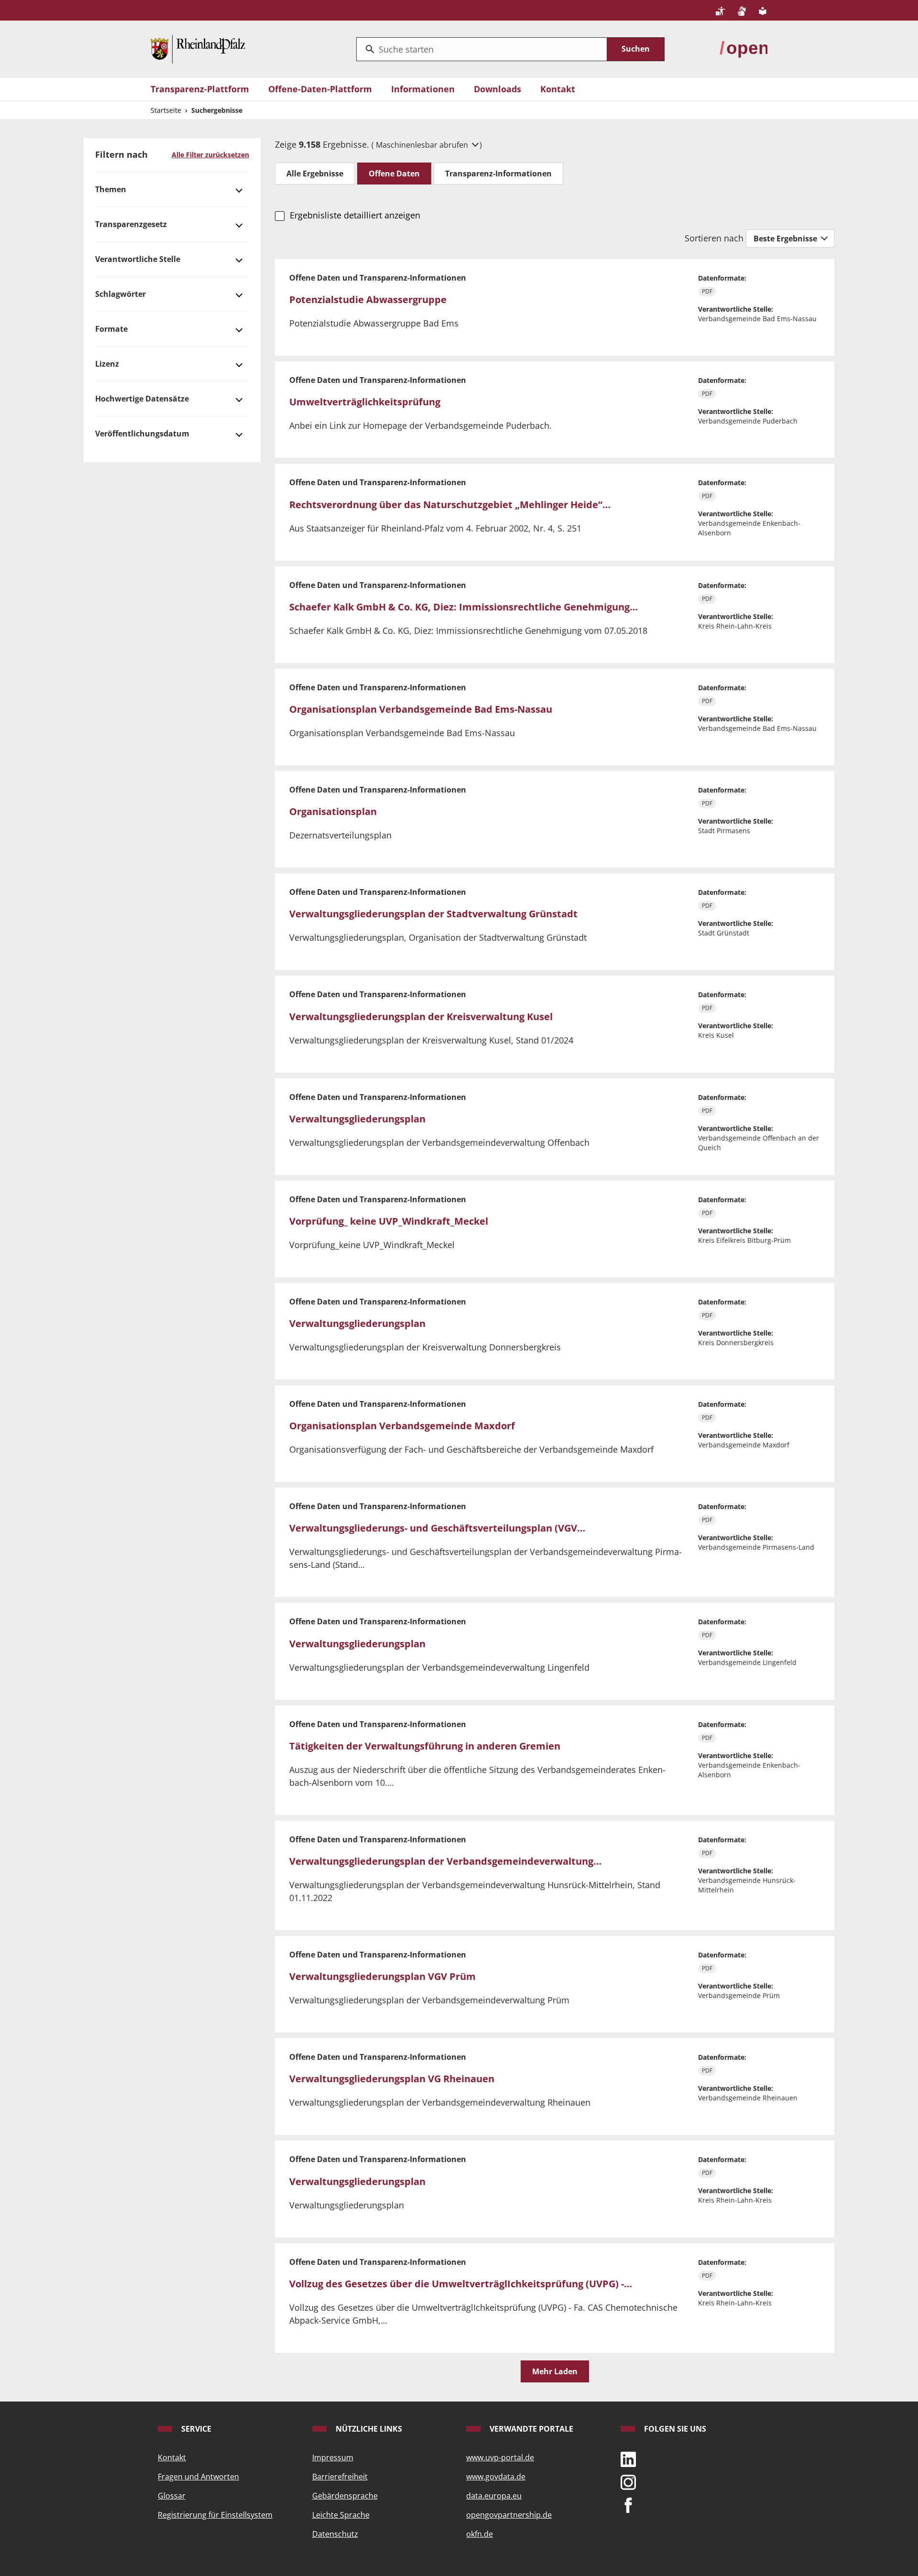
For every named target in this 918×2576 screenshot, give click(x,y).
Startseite (166, 110)
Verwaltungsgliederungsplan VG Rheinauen (392, 2079)
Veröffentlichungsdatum (142, 434)
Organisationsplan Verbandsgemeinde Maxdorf (402, 1426)
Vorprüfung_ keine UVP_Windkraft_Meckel (389, 1221)
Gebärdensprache (345, 2496)
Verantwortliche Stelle (138, 259)
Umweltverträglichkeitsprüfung (365, 402)
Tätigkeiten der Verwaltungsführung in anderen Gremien (425, 1746)
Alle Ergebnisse (315, 174)
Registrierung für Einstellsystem (215, 2515)
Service (195, 2429)
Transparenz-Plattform (200, 89)
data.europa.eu (494, 2496)
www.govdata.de (496, 2477)
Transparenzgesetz (131, 224)
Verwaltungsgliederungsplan (357, 1119)
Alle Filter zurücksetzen (210, 155)
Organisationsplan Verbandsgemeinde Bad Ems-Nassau (421, 709)
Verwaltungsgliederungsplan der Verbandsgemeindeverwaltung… (445, 1861)
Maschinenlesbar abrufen (423, 145)
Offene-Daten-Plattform (320, 89)
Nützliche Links (368, 2429)
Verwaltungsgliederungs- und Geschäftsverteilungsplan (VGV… (437, 1528)
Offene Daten (394, 174)
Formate (111, 329)
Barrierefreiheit (340, 2477)
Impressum (333, 2457)
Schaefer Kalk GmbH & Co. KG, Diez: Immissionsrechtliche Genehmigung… (464, 607)
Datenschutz (335, 2534)
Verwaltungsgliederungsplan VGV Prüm (382, 1976)
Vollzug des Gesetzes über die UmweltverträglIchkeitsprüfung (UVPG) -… (461, 2284)
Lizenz (107, 364)
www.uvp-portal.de (500, 2457)
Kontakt (558, 89)
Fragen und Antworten (198, 2477)
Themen (111, 189)
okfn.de (480, 2534)
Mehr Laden (555, 2371)
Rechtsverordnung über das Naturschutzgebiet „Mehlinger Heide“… (450, 505)
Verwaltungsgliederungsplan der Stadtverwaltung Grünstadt (433, 914)
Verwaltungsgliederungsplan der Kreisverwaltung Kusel (421, 1016)
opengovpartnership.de (509, 2515)
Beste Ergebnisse (786, 239)
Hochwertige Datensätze (142, 399)
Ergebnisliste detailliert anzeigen (355, 215)
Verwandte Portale (530, 2429)
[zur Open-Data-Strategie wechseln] (743, 48)
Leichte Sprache (341, 2515)
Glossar (172, 2496)
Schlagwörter (120, 294)
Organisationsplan (333, 811)
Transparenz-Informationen (498, 174)
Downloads (497, 89)
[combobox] (482, 49)
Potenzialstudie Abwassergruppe (368, 299)
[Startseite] (198, 48)
